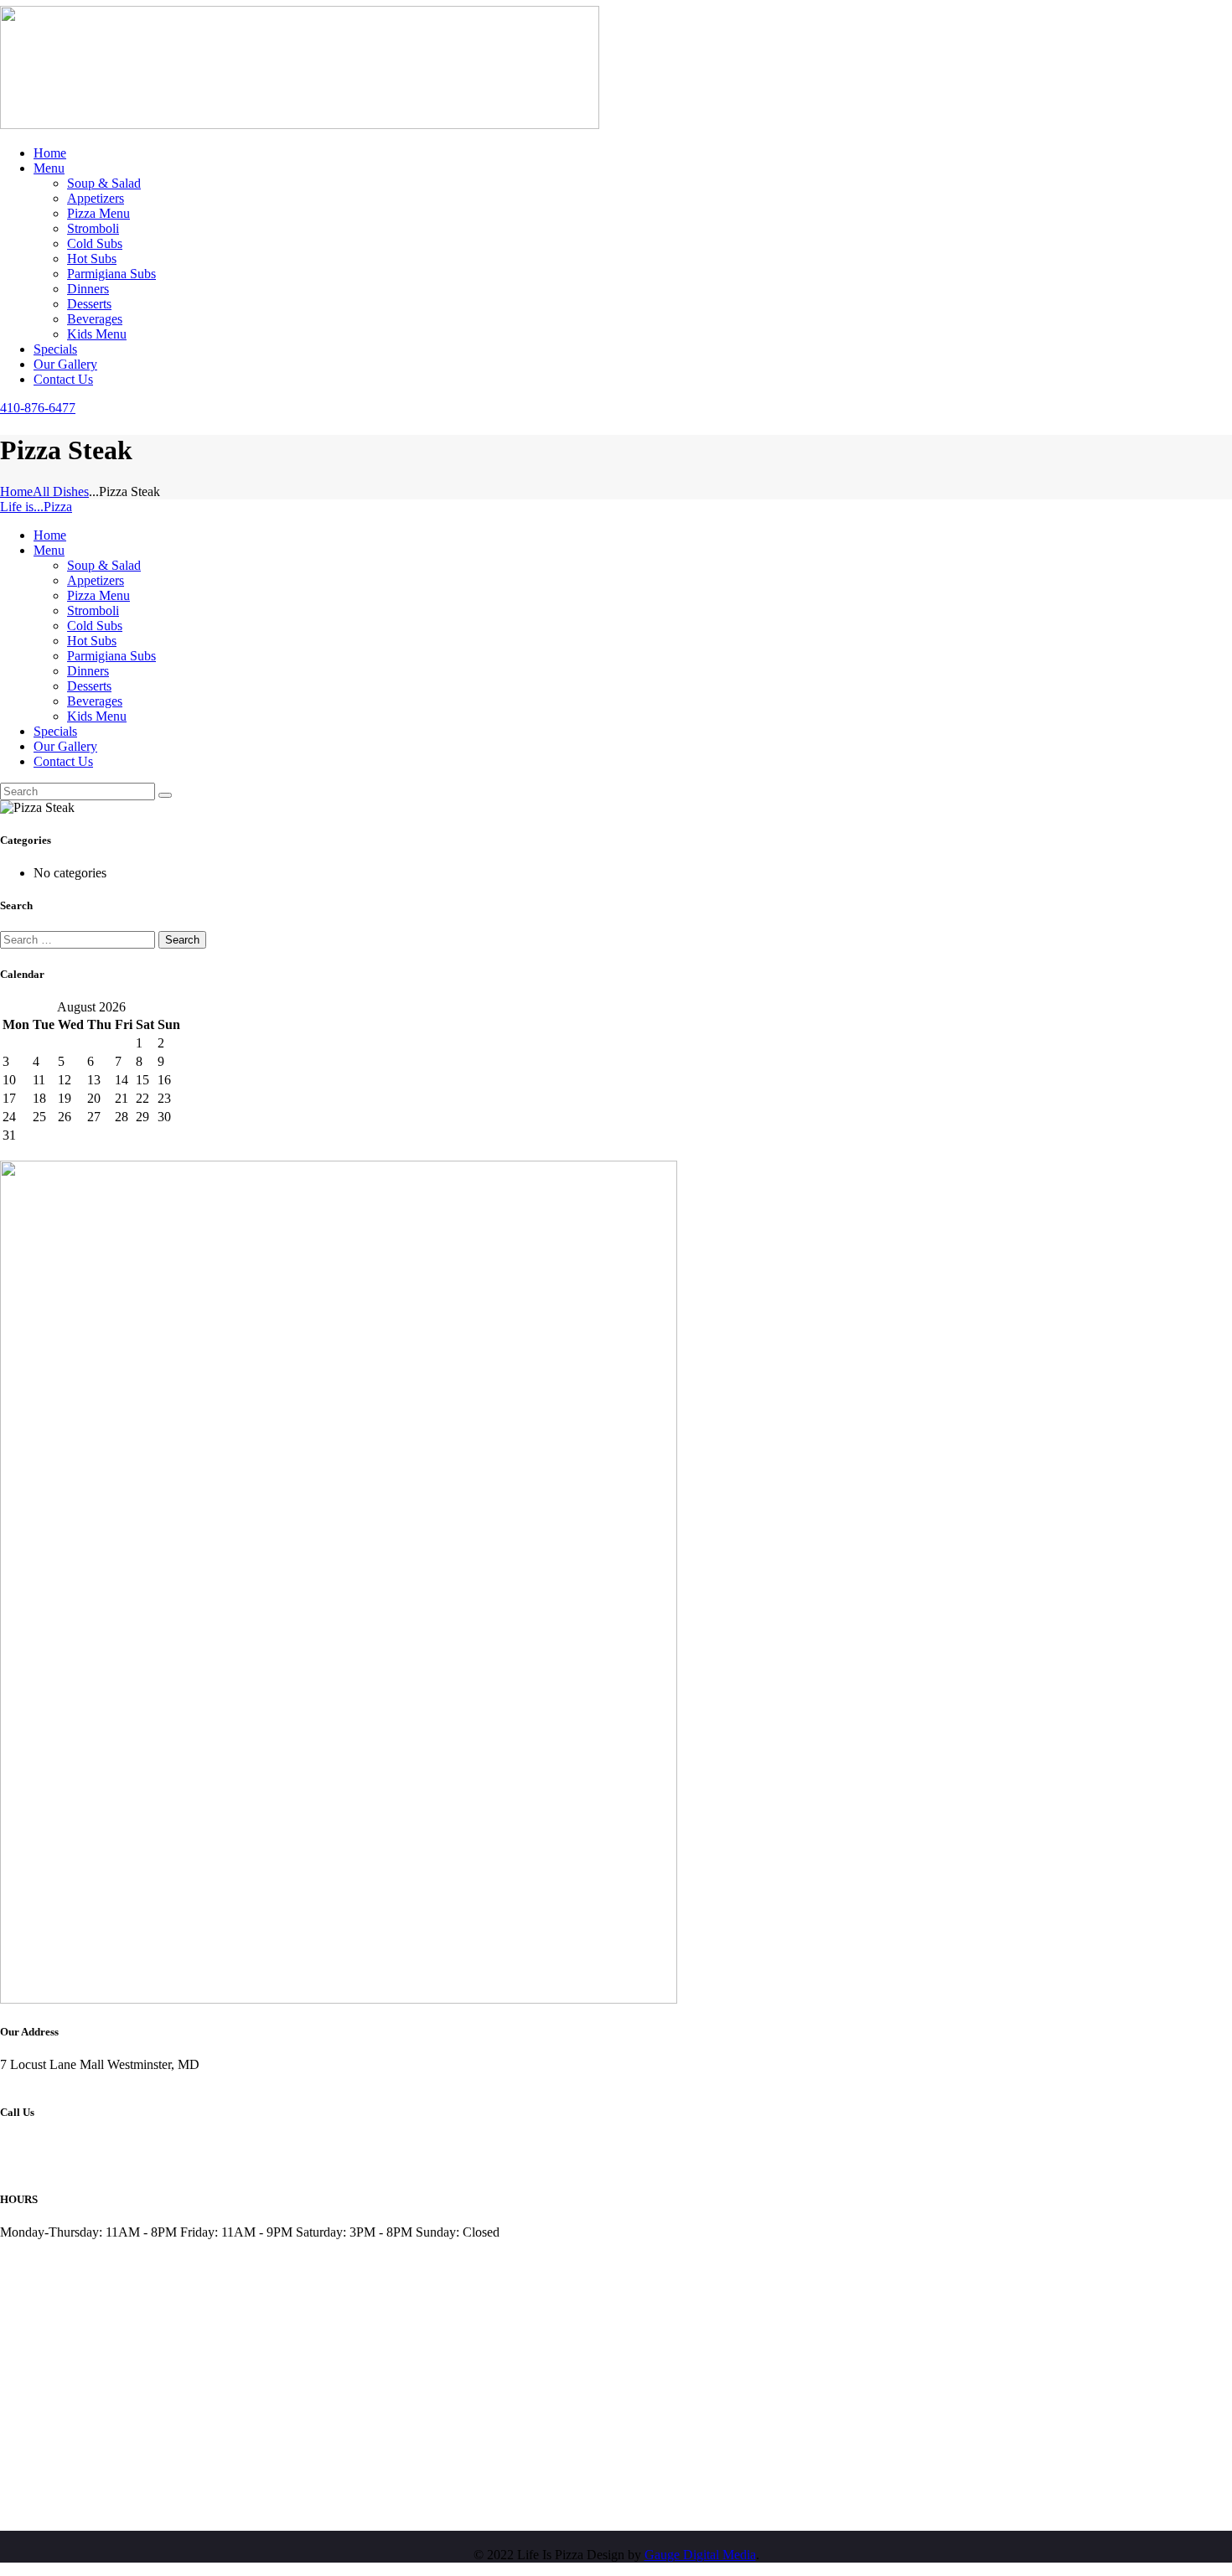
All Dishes (61, 491)
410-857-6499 (38, 2160)
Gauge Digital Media (700, 2555)
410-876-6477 (38, 2145)
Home (16, 491)
